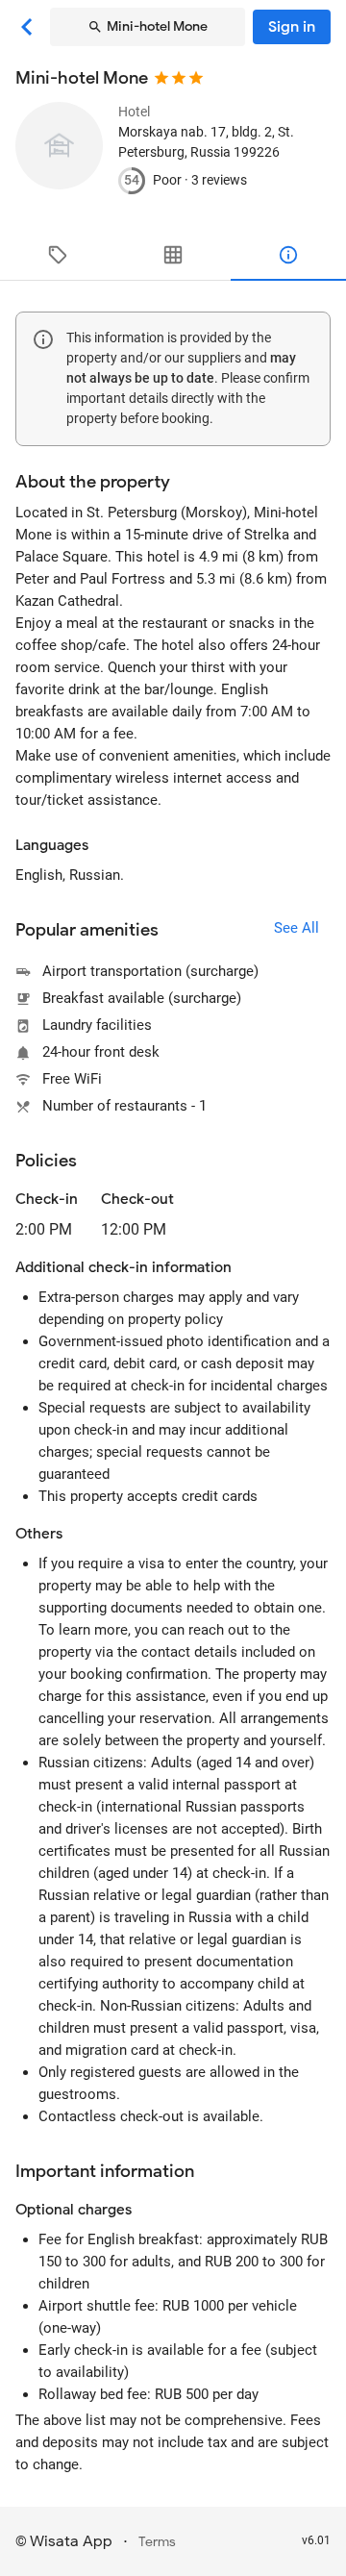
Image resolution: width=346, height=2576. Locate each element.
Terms (157, 2542)
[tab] (58, 255)
